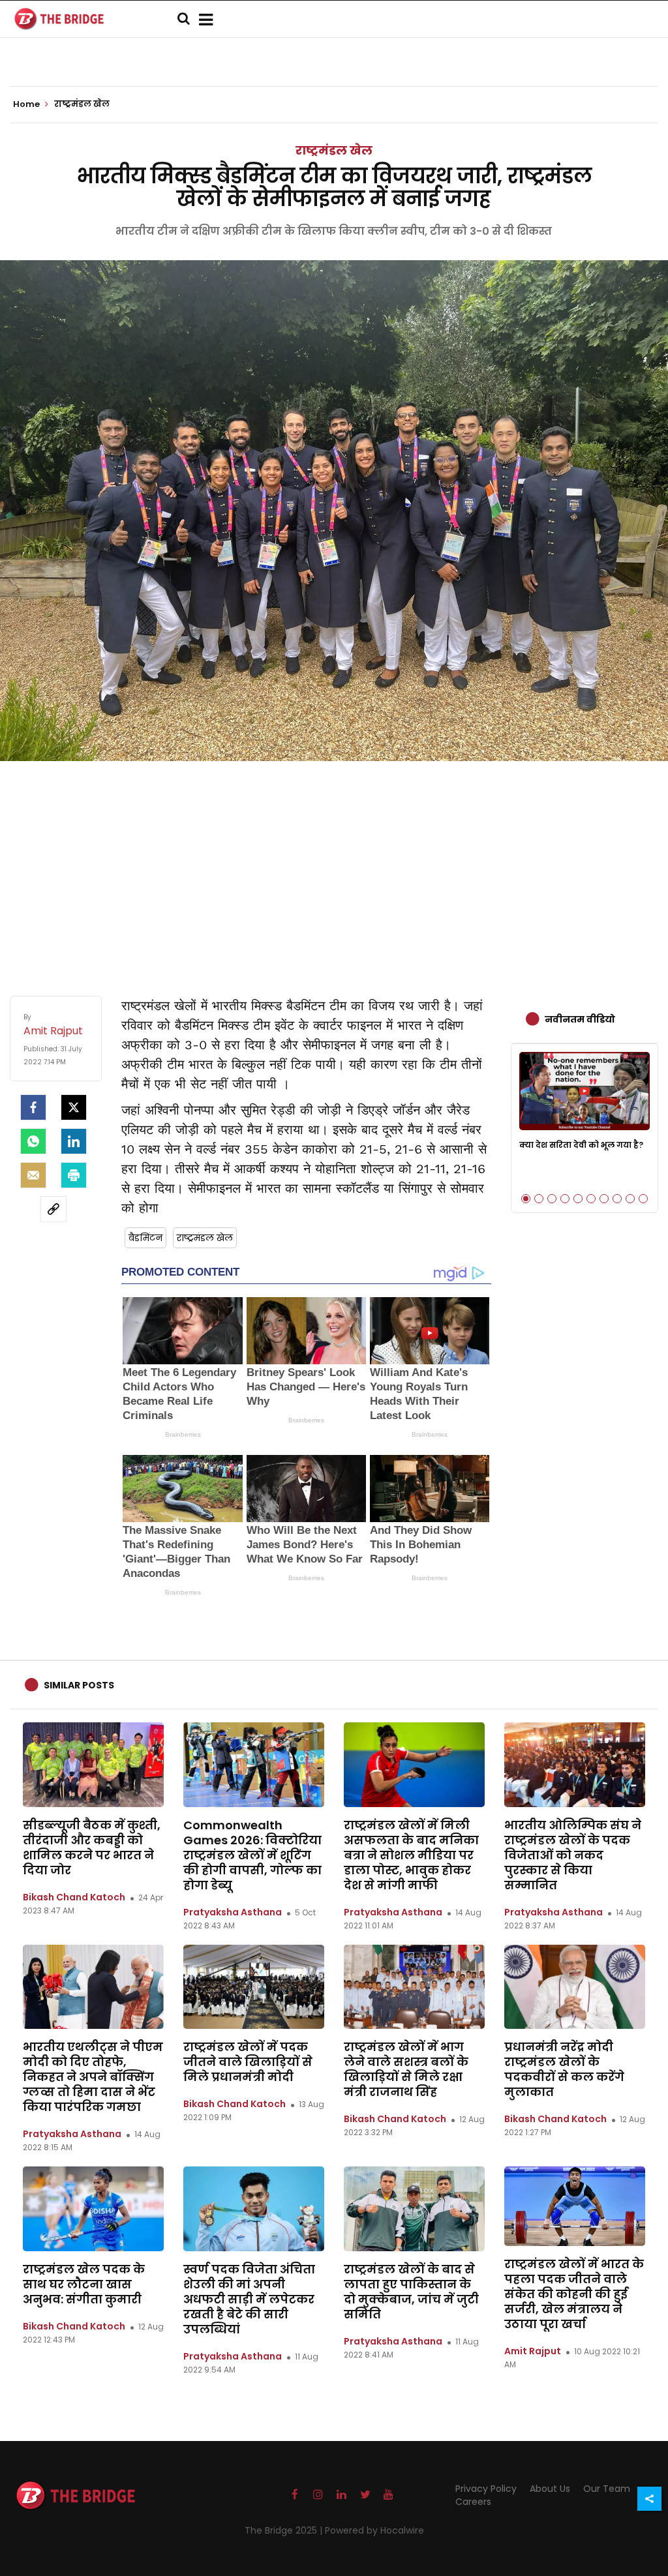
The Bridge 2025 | (285, 2530)
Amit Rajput (533, 2351)
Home (27, 104)
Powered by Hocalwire (374, 2530)
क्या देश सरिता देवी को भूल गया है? (581, 1145)
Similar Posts (79, 1685)
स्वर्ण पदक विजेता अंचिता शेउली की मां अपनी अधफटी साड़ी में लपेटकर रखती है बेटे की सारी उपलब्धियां (249, 2299)
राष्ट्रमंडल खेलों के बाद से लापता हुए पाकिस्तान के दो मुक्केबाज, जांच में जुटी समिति (411, 2292)
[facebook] (33, 1107)
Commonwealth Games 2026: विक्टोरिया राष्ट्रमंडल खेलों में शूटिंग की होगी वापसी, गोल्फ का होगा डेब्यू (252, 1855)
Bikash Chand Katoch (74, 1897)
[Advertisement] (334, 865)
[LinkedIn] (74, 1141)
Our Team (607, 2489)
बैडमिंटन (145, 1238)
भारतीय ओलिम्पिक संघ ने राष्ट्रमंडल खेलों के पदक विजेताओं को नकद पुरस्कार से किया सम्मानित (573, 1855)
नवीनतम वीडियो (580, 1019)
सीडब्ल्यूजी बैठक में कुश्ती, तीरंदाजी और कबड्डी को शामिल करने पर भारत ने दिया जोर (92, 1848)
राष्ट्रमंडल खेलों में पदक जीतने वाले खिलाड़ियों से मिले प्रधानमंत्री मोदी (248, 2062)
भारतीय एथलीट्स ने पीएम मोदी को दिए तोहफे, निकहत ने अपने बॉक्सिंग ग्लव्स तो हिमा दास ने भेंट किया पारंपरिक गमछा (93, 2077)
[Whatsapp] (33, 1141)
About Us (550, 2489)
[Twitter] (74, 1107)
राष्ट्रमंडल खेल (334, 150)
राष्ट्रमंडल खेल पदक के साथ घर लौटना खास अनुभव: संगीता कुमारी (84, 2284)
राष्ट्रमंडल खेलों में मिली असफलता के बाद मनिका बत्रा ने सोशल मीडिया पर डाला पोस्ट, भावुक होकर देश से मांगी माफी (411, 1855)
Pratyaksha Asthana (233, 1912)
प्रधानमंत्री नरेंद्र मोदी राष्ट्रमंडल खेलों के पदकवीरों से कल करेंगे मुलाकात (564, 2069)
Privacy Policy (486, 2489)
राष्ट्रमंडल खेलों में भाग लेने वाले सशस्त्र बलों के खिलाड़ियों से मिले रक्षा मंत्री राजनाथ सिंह (406, 2069)
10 (643, 1199)
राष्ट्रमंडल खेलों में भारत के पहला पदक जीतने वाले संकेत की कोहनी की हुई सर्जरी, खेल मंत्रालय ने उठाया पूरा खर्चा (574, 2294)
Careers (473, 2502)
